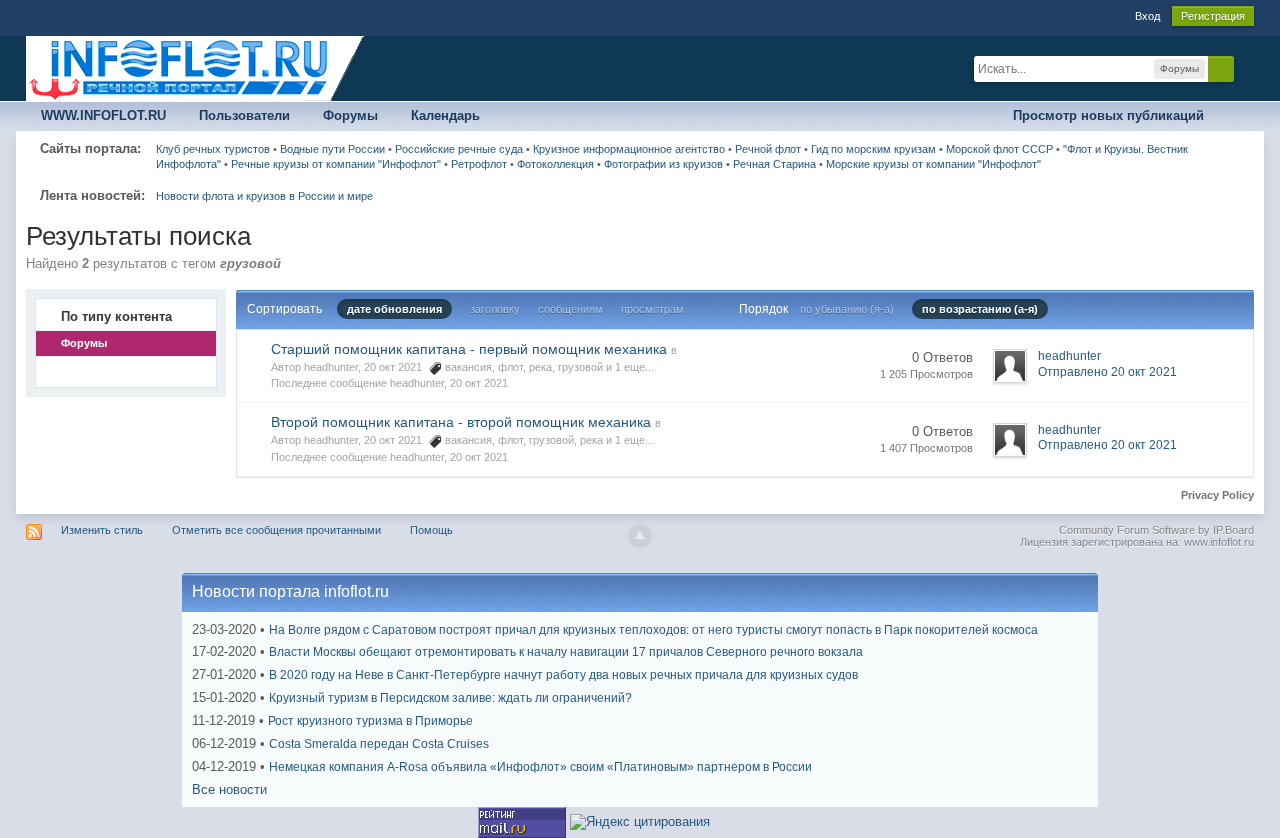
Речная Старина (774, 164)
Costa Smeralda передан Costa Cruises (379, 744)
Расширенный (1246, 68)
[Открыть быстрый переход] (1236, 116)
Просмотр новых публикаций (1108, 115)
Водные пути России (332, 149)
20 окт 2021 (479, 383)
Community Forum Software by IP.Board (1156, 530)
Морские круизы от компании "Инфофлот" (933, 164)
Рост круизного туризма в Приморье (370, 721)
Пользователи (244, 115)
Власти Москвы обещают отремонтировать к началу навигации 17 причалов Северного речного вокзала (566, 652)
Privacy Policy (1217, 495)
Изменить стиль (102, 530)
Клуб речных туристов (213, 149)
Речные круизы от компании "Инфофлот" (336, 164)
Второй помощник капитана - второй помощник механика (461, 422)
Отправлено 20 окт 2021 (1107, 372)
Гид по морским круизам (873, 149)
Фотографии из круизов (663, 164)
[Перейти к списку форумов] (196, 67)
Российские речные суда (459, 149)
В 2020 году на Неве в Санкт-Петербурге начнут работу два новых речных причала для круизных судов (563, 675)
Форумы (350, 115)
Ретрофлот (479, 164)
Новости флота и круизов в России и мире (264, 196)
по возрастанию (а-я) (980, 309)
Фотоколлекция (555, 164)
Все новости (229, 789)
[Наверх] (640, 536)
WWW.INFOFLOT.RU (103, 115)
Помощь (431, 530)
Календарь (445, 115)
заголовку (495, 309)
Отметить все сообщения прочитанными (276, 530)
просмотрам (652, 309)
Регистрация (1213, 16)
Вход (1147, 16)
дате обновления (394, 309)
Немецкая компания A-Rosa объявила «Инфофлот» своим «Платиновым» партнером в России (540, 767)
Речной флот (768, 149)
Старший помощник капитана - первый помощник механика (469, 349)
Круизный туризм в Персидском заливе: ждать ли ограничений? (450, 698)
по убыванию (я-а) (847, 309)
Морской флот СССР (999, 149)
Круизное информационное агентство (629, 149)
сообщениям (570, 309)
